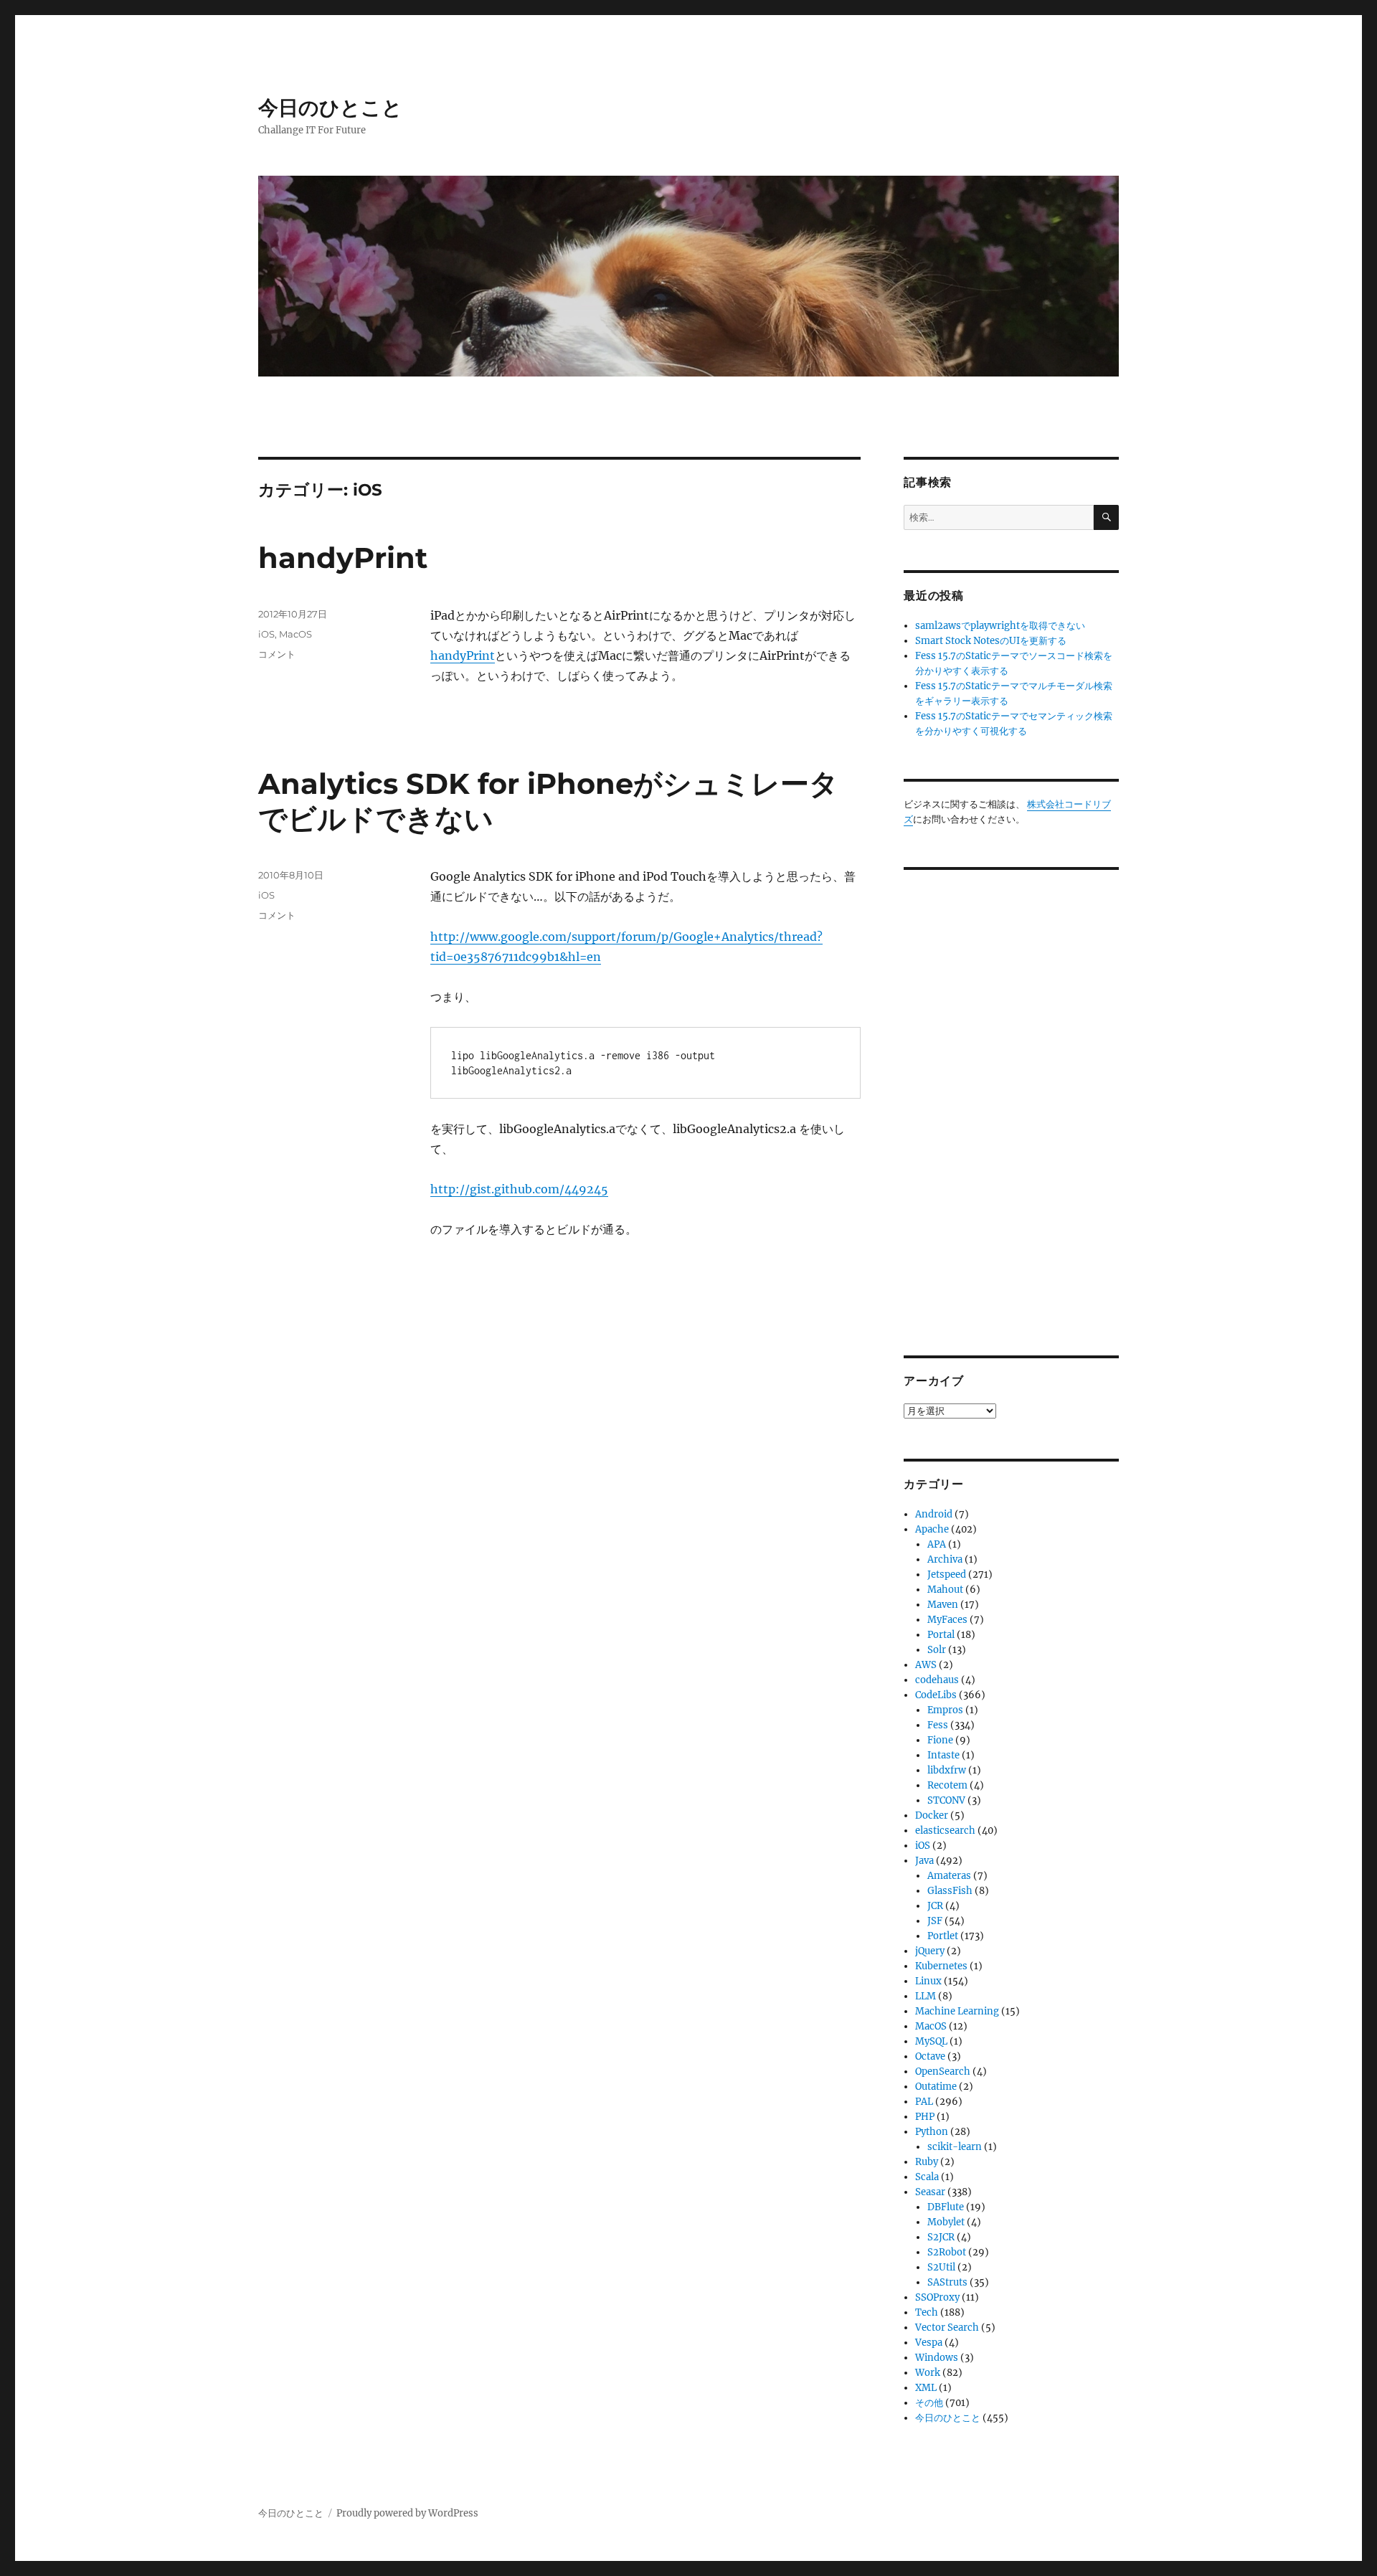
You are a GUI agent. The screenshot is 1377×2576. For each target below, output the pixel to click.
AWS (926, 1665)
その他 (929, 2403)
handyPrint (343, 558)
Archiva (945, 1559)
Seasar (930, 2192)
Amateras (949, 1876)
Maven (943, 1605)
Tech (927, 2312)
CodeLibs (936, 1695)
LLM (926, 1996)
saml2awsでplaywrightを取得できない (1000, 626)
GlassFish (950, 1891)
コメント (277, 654)
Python (932, 2132)
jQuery (930, 1951)
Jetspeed (947, 1575)
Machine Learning (957, 2011)
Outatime (936, 2087)
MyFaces (947, 1620)
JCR (935, 1906)
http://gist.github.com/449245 (519, 1189)
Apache (932, 1529)
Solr (937, 1650)
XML (926, 2388)
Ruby (927, 2162)
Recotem (947, 1785)
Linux (928, 1981)
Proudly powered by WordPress (407, 2513)
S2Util (941, 2267)
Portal (941, 1635)
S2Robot (947, 2252)
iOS (266, 634)
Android (934, 1514)
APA (937, 1544)
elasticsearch (945, 1831)
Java (924, 1861)
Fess (938, 1725)
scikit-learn (955, 2147)
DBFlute (946, 2207)
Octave (930, 2056)
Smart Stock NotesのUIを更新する (991, 641)
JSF (935, 1921)
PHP (925, 2117)
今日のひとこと (330, 108)
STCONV (946, 1800)
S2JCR (941, 2237)
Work (928, 2373)
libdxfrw (947, 1770)
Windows (937, 2358)
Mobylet (946, 2222)
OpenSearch (943, 2071)
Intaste (943, 1755)
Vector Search (947, 2328)
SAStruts (947, 2282)
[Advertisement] (1013, 1102)
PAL (924, 2102)
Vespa (929, 2343)
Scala (927, 2177)
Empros (945, 1710)
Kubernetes (941, 1966)
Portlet (943, 1936)
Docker (932, 1815)
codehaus (937, 1680)
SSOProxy (937, 2297)
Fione (940, 1740)
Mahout (945, 1590)
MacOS (295, 634)
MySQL (931, 2041)
